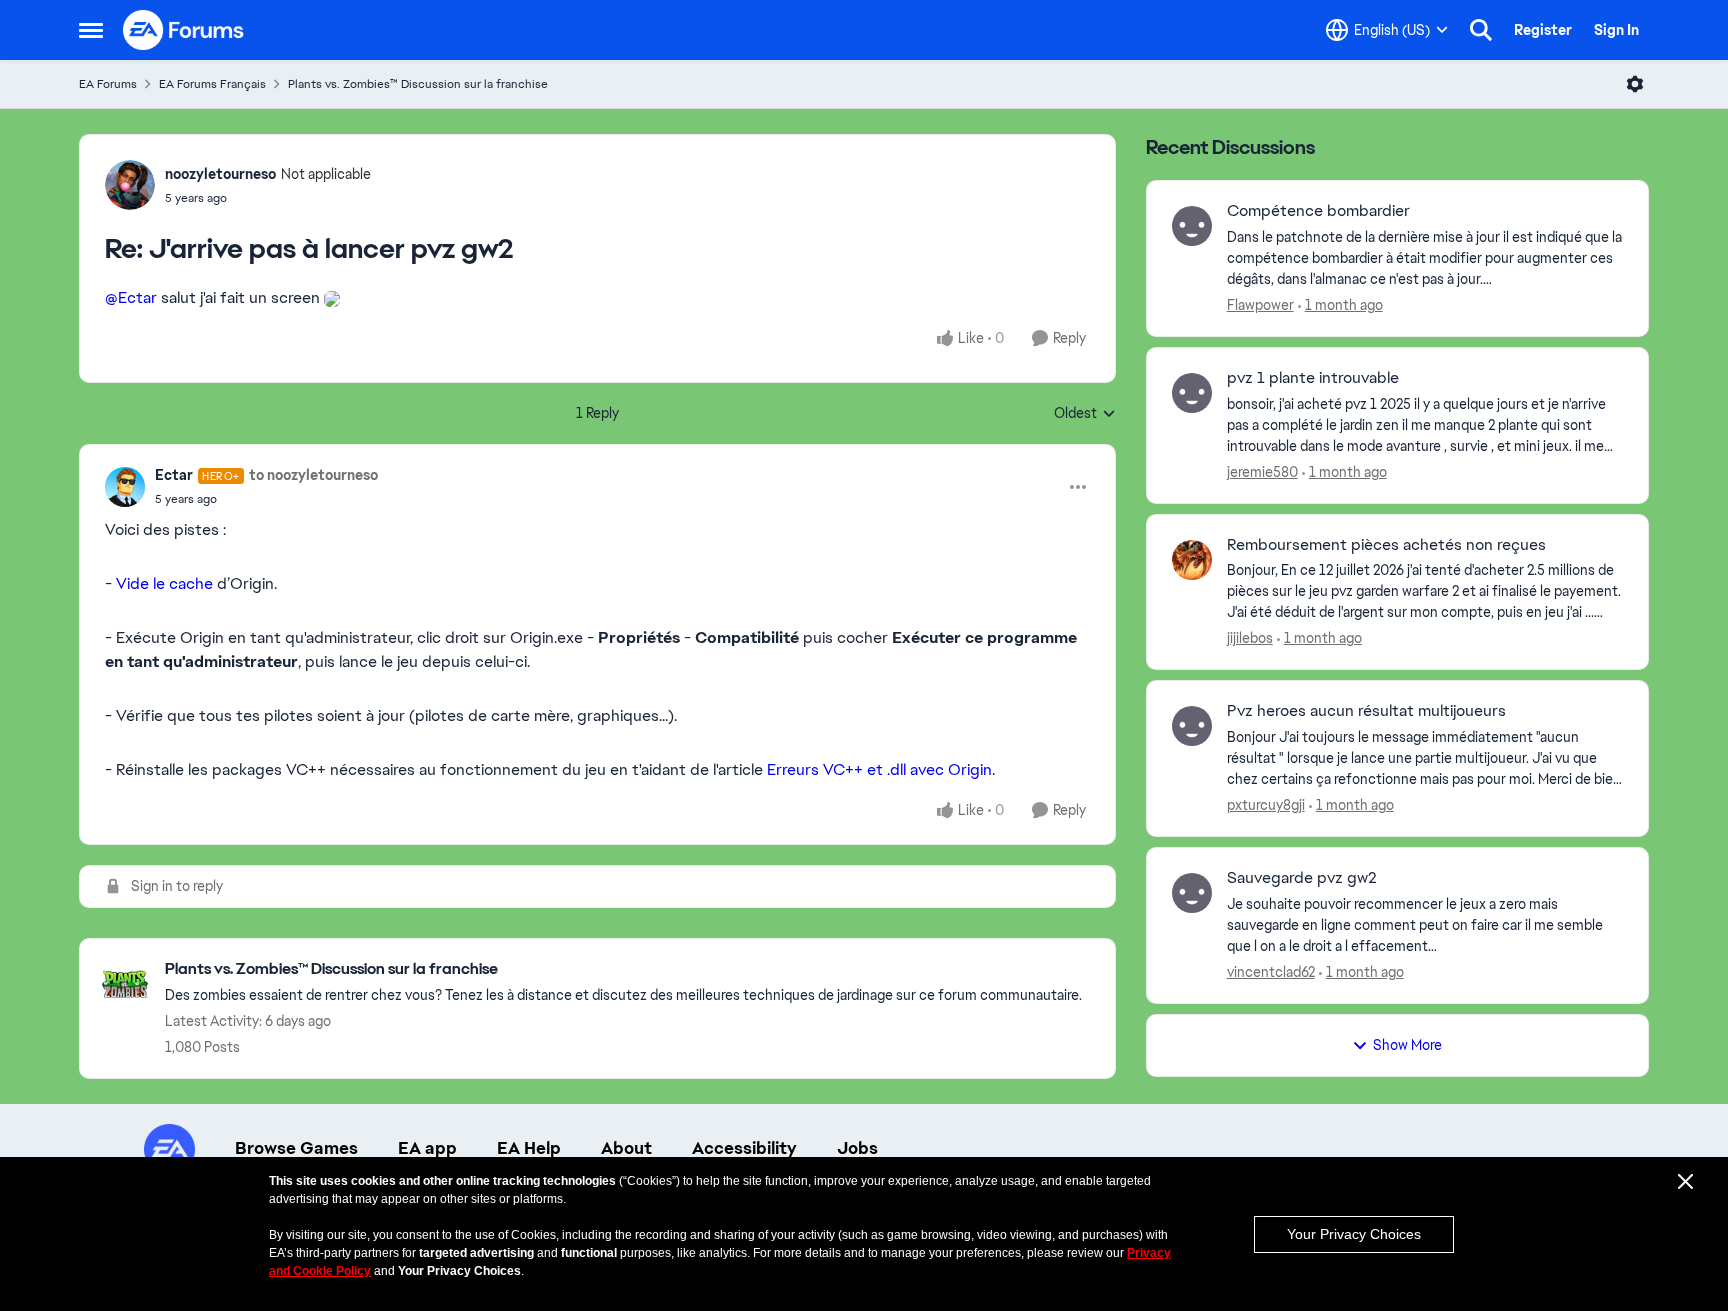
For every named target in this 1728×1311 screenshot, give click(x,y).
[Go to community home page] (184, 30)
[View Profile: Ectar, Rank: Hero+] (125, 487)
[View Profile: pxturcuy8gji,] (1192, 726)
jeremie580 (1262, 472)
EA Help (529, 1148)
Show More (1407, 1045)
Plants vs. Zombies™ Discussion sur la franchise (418, 84)
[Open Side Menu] (91, 30)
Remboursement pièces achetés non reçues (1386, 545)
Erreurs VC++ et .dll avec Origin (879, 769)
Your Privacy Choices (1354, 1234)
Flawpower (1260, 305)
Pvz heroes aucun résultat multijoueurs (1366, 711)
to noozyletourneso (313, 475)
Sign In (1616, 30)
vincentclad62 (1271, 972)
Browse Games (296, 1148)
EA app (427, 1148)
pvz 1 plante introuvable (1313, 378)
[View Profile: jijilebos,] (1192, 560)
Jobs (857, 1148)
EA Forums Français (212, 84)
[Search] (1481, 30)
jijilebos (1250, 638)
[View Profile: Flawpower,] (1192, 226)
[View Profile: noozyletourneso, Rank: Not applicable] (130, 185)
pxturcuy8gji (1266, 805)
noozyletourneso (220, 174)
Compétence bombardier (1318, 211)
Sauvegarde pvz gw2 (1302, 878)
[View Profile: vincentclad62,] (1192, 893)
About (626, 1148)
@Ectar (131, 297)
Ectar (174, 475)
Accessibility (744, 1148)
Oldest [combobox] (1085, 414)
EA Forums (108, 84)
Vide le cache (164, 583)
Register (1543, 30)
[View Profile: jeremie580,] (1192, 393)
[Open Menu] (1635, 84)
